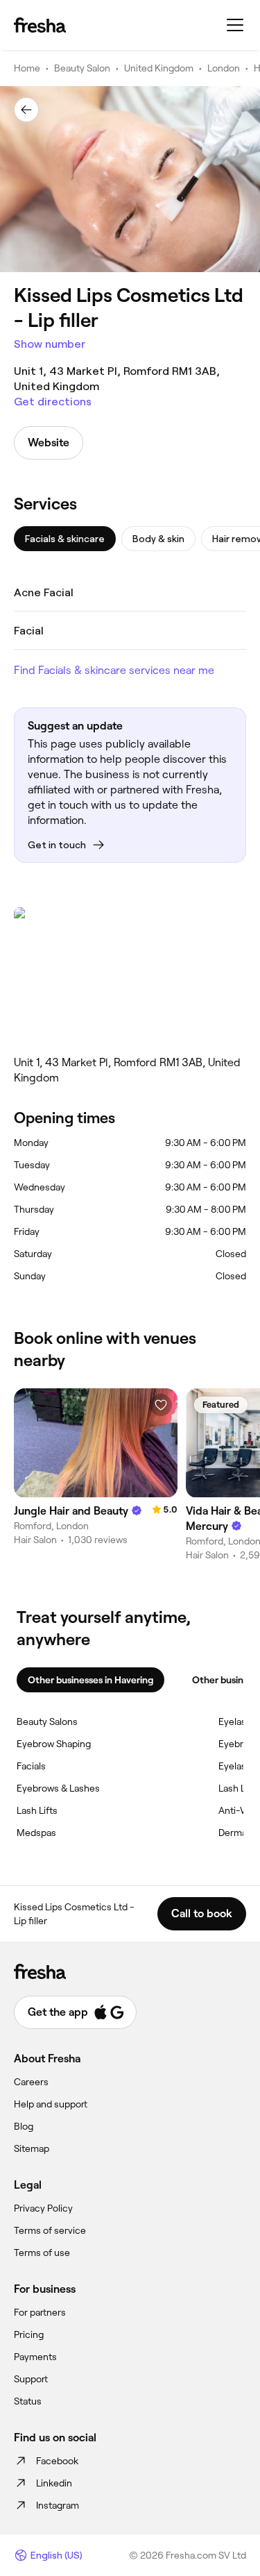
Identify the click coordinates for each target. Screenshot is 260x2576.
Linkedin (54, 2483)
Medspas (36, 1833)
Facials (31, 1766)
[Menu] (235, 25)
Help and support (51, 2104)
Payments (35, 2357)
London (224, 68)
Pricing (29, 2334)
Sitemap (32, 2148)
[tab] (65, 539)
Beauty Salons (47, 1721)
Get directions (53, 402)
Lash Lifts (37, 1810)
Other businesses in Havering (90, 1680)
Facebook (57, 2461)
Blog (24, 2126)
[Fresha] (40, 25)
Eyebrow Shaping (54, 1744)
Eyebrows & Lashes (58, 1788)
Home (27, 68)
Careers (31, 2082)
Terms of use (42, 2253)
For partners (40, 2312)
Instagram (58, 2505)
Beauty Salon (82, 68)
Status (28, 2401)
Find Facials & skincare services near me (114, 670)
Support (31, 2379)
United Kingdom (159, 68)
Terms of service (50, 2230)
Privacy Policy (43, 2208)
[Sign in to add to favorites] (161, 1405)
